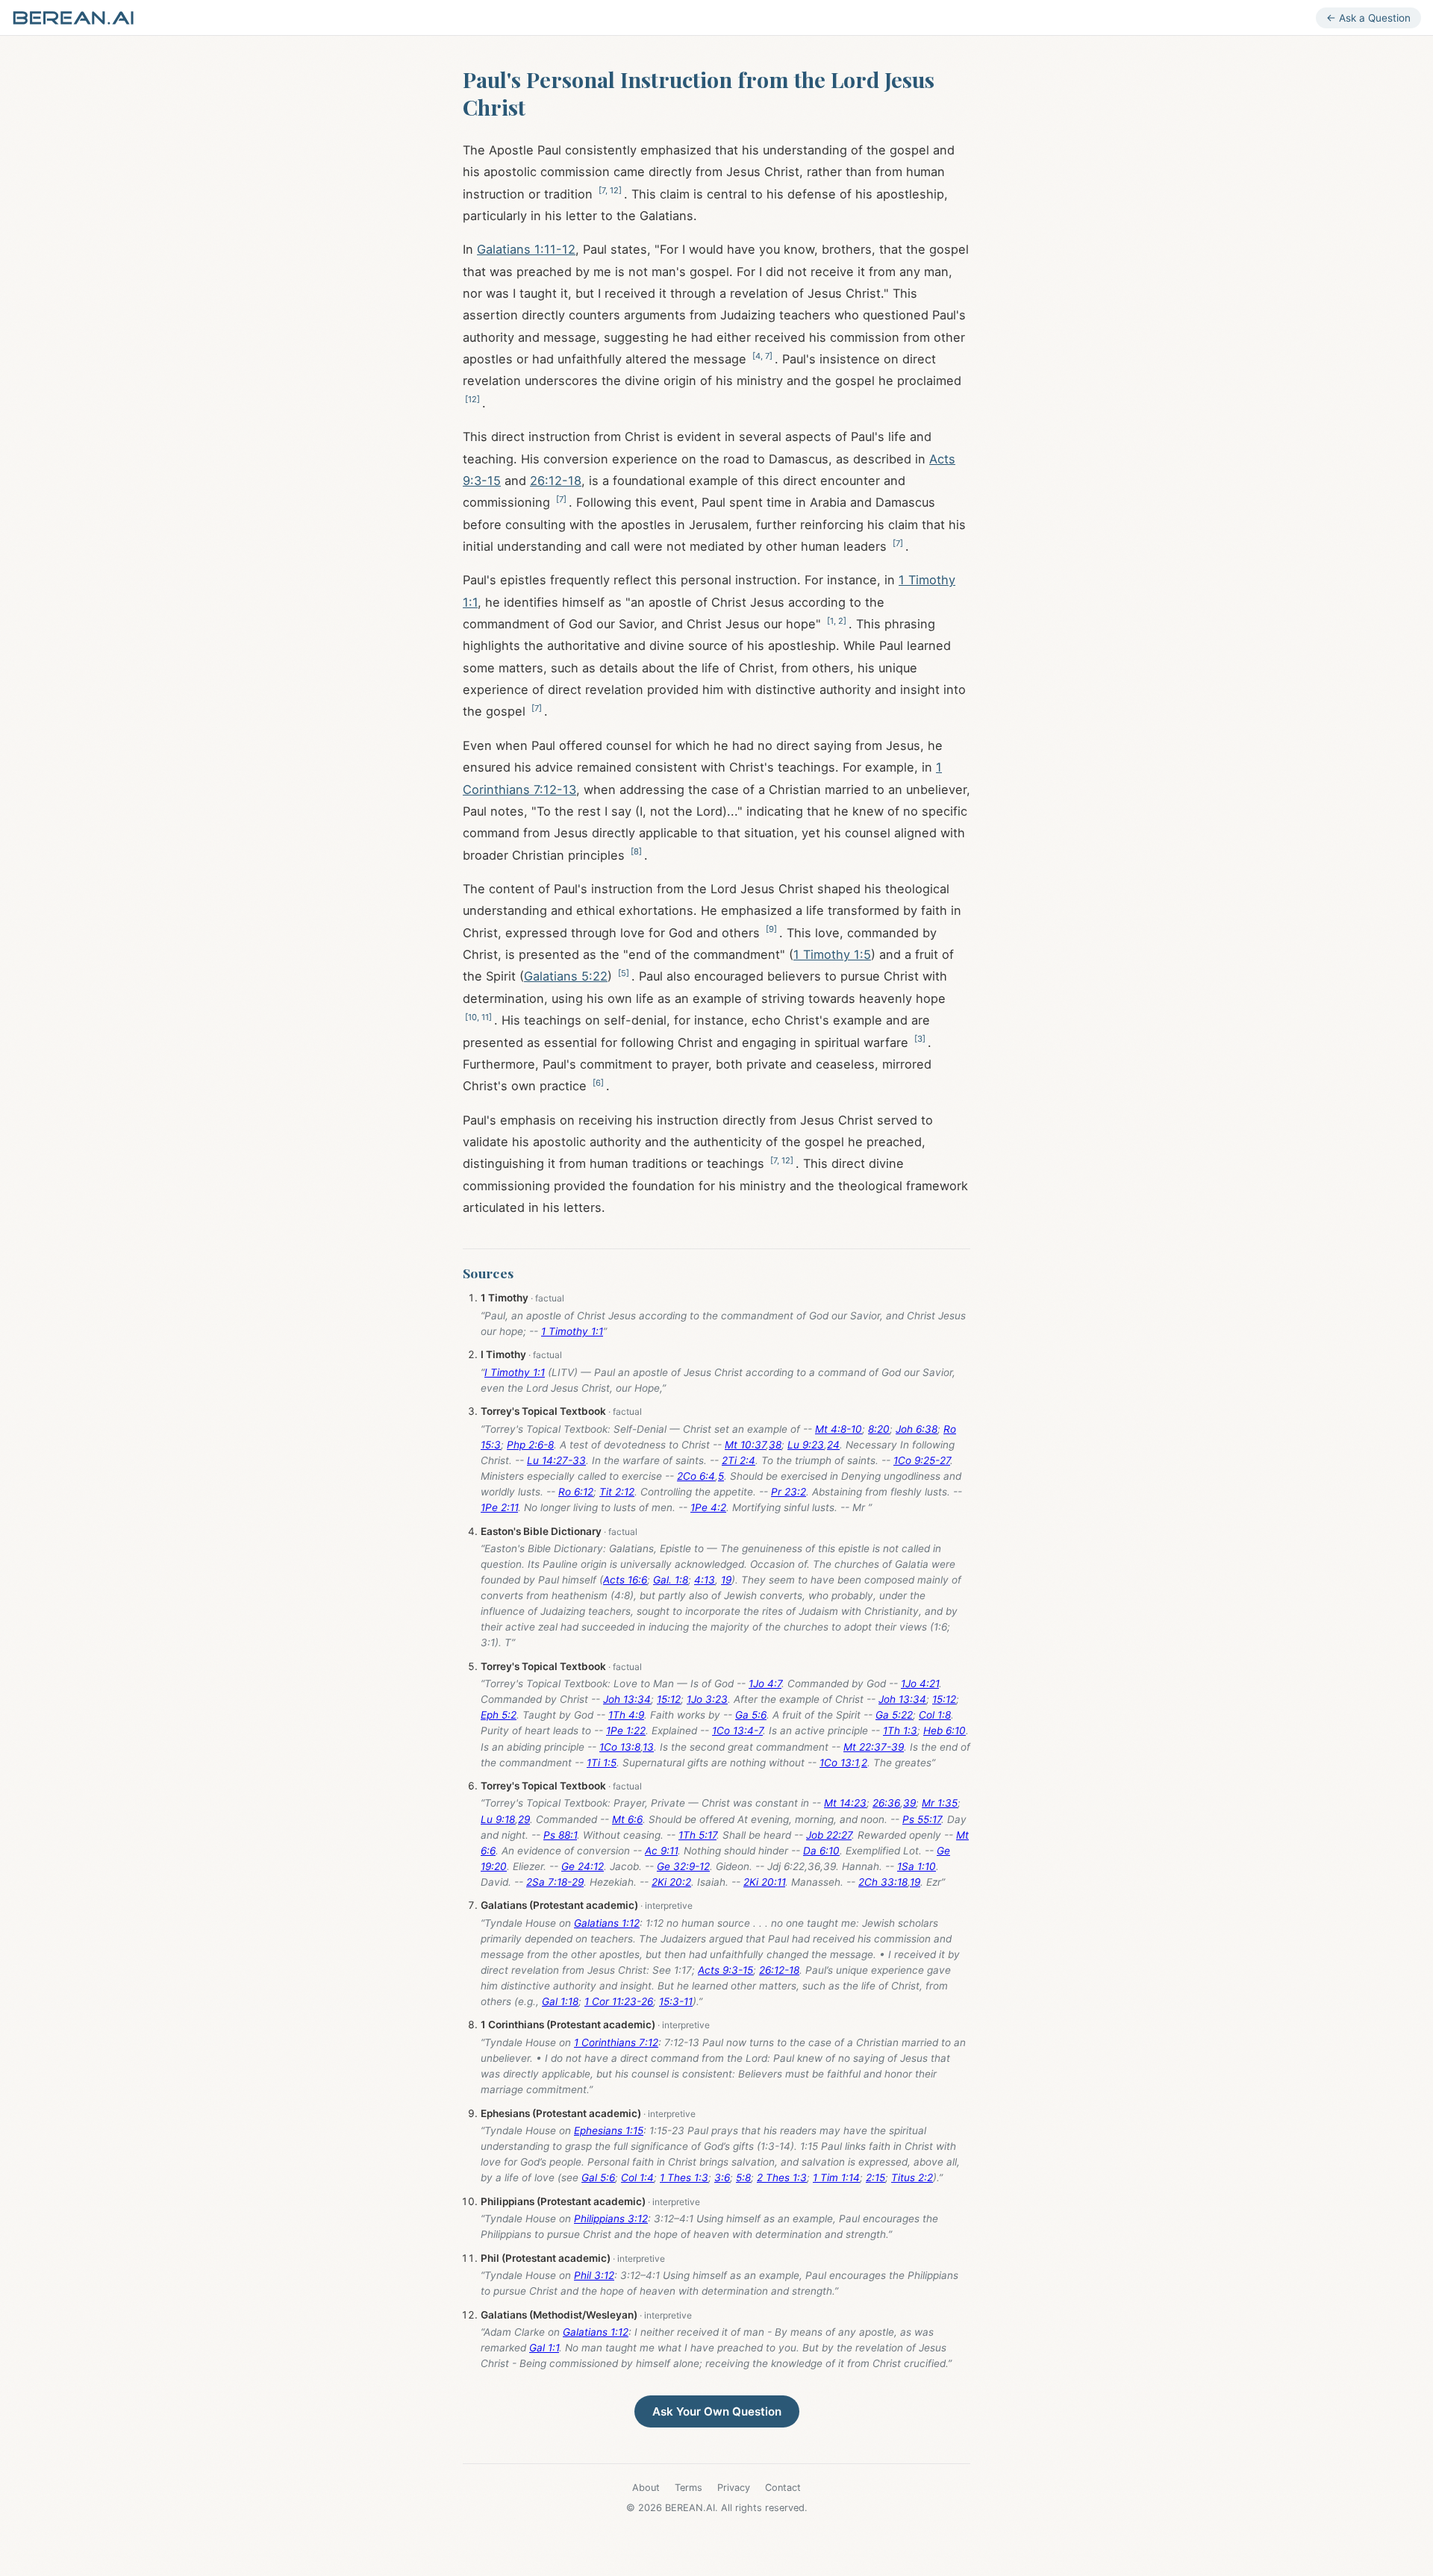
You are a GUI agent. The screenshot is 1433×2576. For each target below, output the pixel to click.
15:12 (669, 1699)
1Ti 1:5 (602, 1763)
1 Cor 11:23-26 (619, 2001)
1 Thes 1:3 (684, 2178)
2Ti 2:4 (739, 1460)
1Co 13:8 (620, 1747)
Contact (783, 2488)
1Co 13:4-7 (737, 1731)
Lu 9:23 (806, 1445)
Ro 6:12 (576, 1492)
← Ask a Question (1368, 18)
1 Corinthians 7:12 (616, 2042)
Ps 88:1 (560, 1835)
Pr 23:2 (789, 1492)
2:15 (875, 2178)
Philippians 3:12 (611, 2219)
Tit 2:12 (617, 1492)
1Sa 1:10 (917, 1866)
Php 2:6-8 (530, 1445)
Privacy (734, 2488)
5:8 (743, 2178)
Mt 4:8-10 (839, 1429)
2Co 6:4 (696, 1476)
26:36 (886, 1803)
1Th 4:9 (626, 1715)
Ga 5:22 (894, 1715)
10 (472, 1017)
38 (775, 1445)
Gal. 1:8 (671, 1580)
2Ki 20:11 (764, 1882)
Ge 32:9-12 (683, 1866)
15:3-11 (676, 2001)
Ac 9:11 (661, 1851)
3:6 (722, 2178)
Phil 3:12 (594, 2275)
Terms (689, 2488)
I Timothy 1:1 (515, 1372)
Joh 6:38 (917, 1429)
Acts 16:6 (625, 1580)
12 (614, 190)
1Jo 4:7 (765, 1684)
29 (524, 1819)
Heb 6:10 (945, 1731)
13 (648, 1747)
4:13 (705, 1580)
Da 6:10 (821, 1851)
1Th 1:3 (900, 1731)
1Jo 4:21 (920, 1684)
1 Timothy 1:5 (832, 954)
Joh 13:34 (627, 1699)
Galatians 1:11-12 (526, 249)
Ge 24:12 (583, 1866)
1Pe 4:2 (708, 1507)
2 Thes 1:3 (782, 2178)
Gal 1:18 (560, 2001)
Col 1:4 (637, 2178)
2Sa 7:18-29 (555, 1882)
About (646, 2488)
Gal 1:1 (544, 2348)
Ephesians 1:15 (609, 2130)
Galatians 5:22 (566, 976)
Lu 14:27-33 (556, 1460)
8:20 (879, 1429)
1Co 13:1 (839, 1763)
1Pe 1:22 (626, 1731)
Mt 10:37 (745, 1445)
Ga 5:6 (751, 1715)
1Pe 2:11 (499, 1507)
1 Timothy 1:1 (572, 1331)
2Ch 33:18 (883, 1882)
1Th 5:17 (697, 1835)
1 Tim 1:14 (836, 2178)
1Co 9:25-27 (922, 1460)
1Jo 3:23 (707, 1699)
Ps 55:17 (922, 1819)
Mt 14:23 (845, 1803)
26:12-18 (556, 481)
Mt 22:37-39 (874, 1747)
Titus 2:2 (912, 2178)
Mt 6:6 (627, 1819)
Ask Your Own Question (717, 2411)
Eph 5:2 (499, 1715)
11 (485, 1017)
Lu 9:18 (498, 1819)
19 (726, 1580)
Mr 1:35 (940, 1803)
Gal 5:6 (598, 2178)
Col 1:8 (935, 1715)
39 (909, 1803)
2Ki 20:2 (671, 1882)
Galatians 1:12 (607, 1923)
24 (833, 1445)
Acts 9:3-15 (725, 1970)
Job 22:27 (829, 1835)
